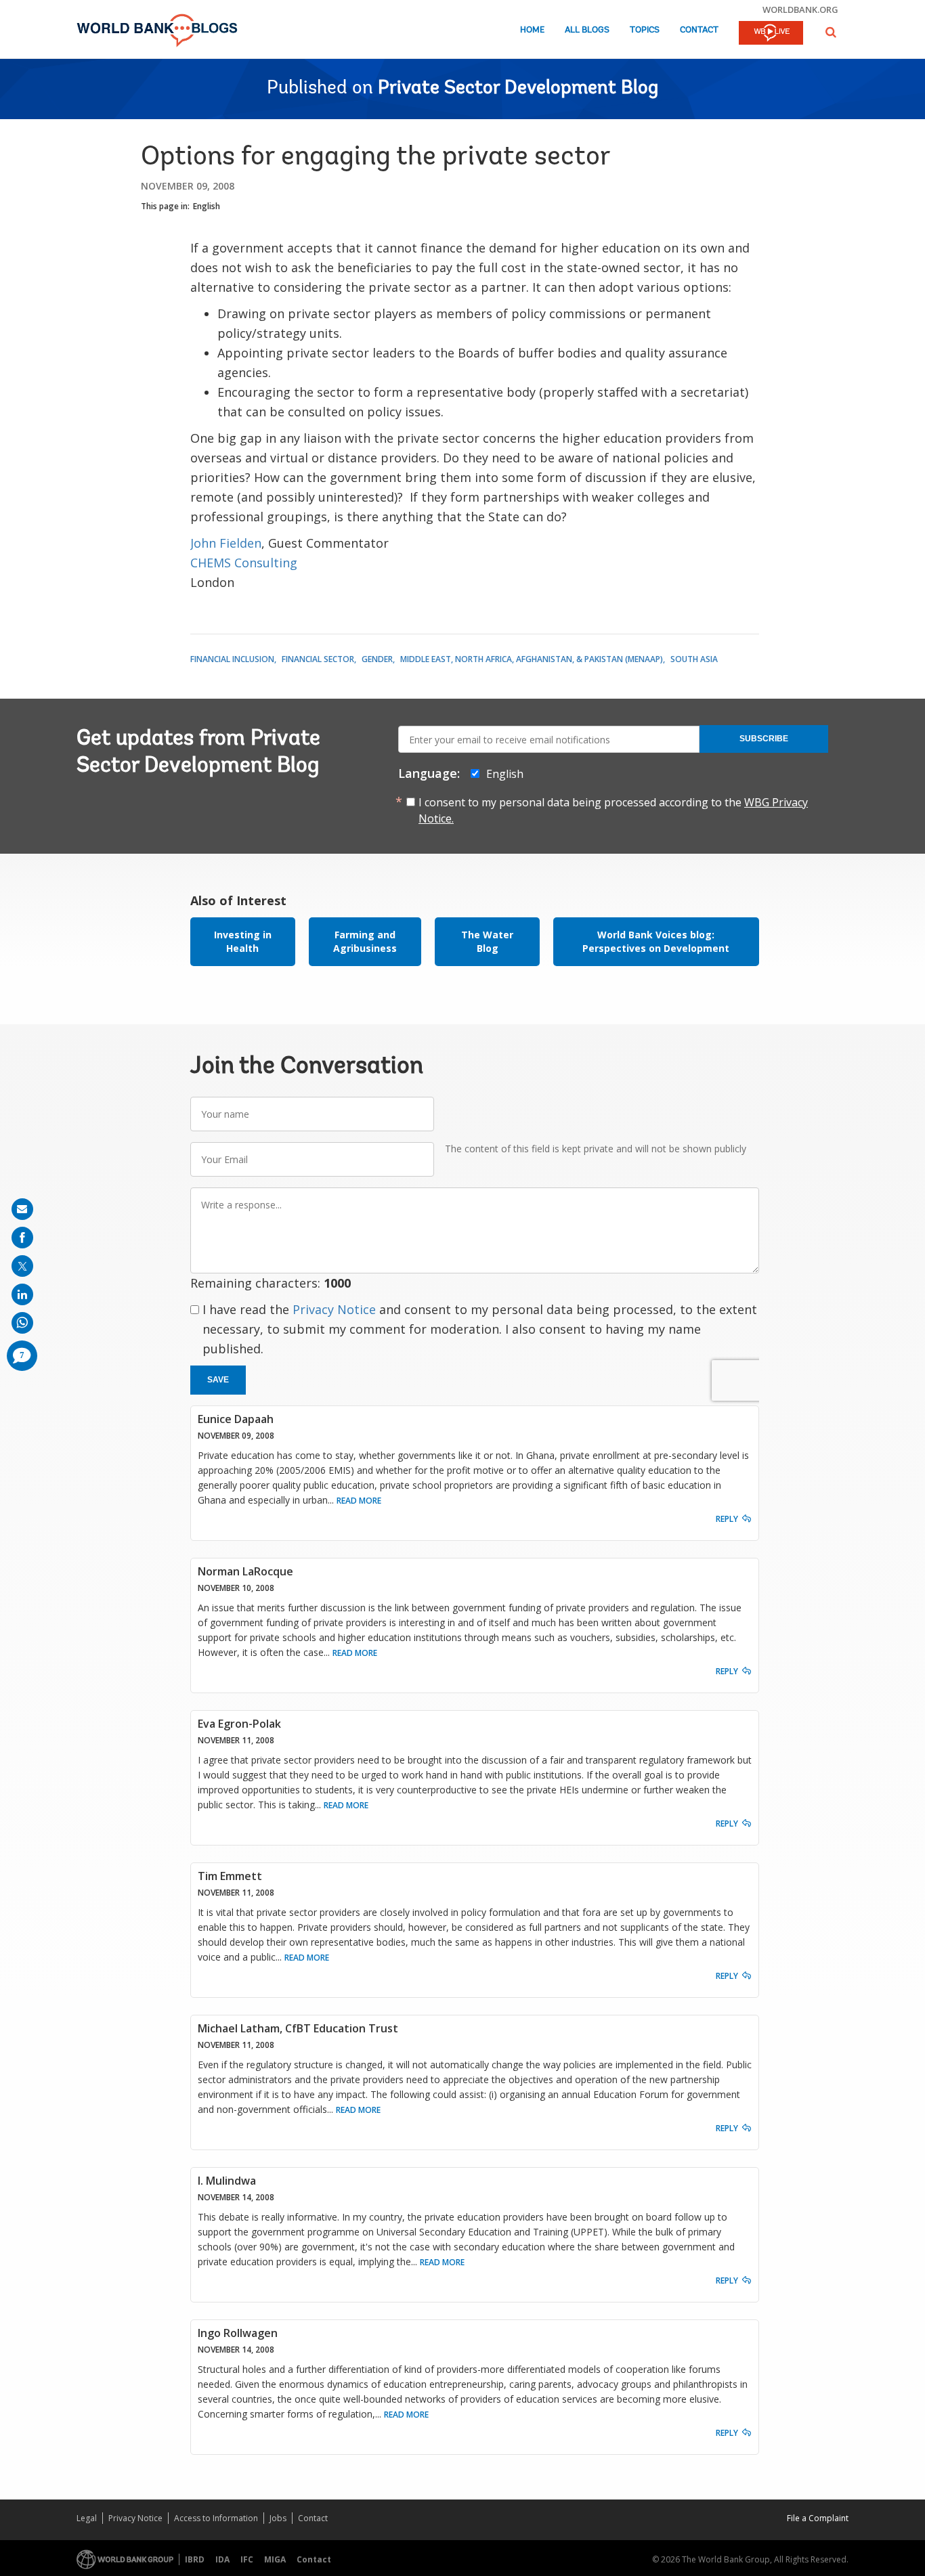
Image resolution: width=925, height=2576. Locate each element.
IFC (247, 2559)
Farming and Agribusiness (365, 941)
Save (218, 1380)
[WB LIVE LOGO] (771, 34)
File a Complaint (818, 2518)
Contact (699, 30)
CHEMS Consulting (244, 563)
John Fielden (226, 543)
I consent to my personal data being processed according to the (613, 810)
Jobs (278, 2518)
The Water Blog (487, 941)
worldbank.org (800, 9)
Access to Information (216, 2518)
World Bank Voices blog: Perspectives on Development (656, 941)
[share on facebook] (22, 1238)
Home (532, 30)
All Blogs (587, 30)
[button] (831, 32)
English (207, 206)
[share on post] (22, 1266)
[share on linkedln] (22, 1294)
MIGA (275, 2559)
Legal (87, 2518)
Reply (727, 1519)
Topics (645, 30)
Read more (359, 1501)
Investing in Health (243, 941)
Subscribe (764, 739)
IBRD (195, 2559)
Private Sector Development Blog (518, 89)
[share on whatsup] (22, 1323)
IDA (222, 2559)
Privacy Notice (334, 1309)
